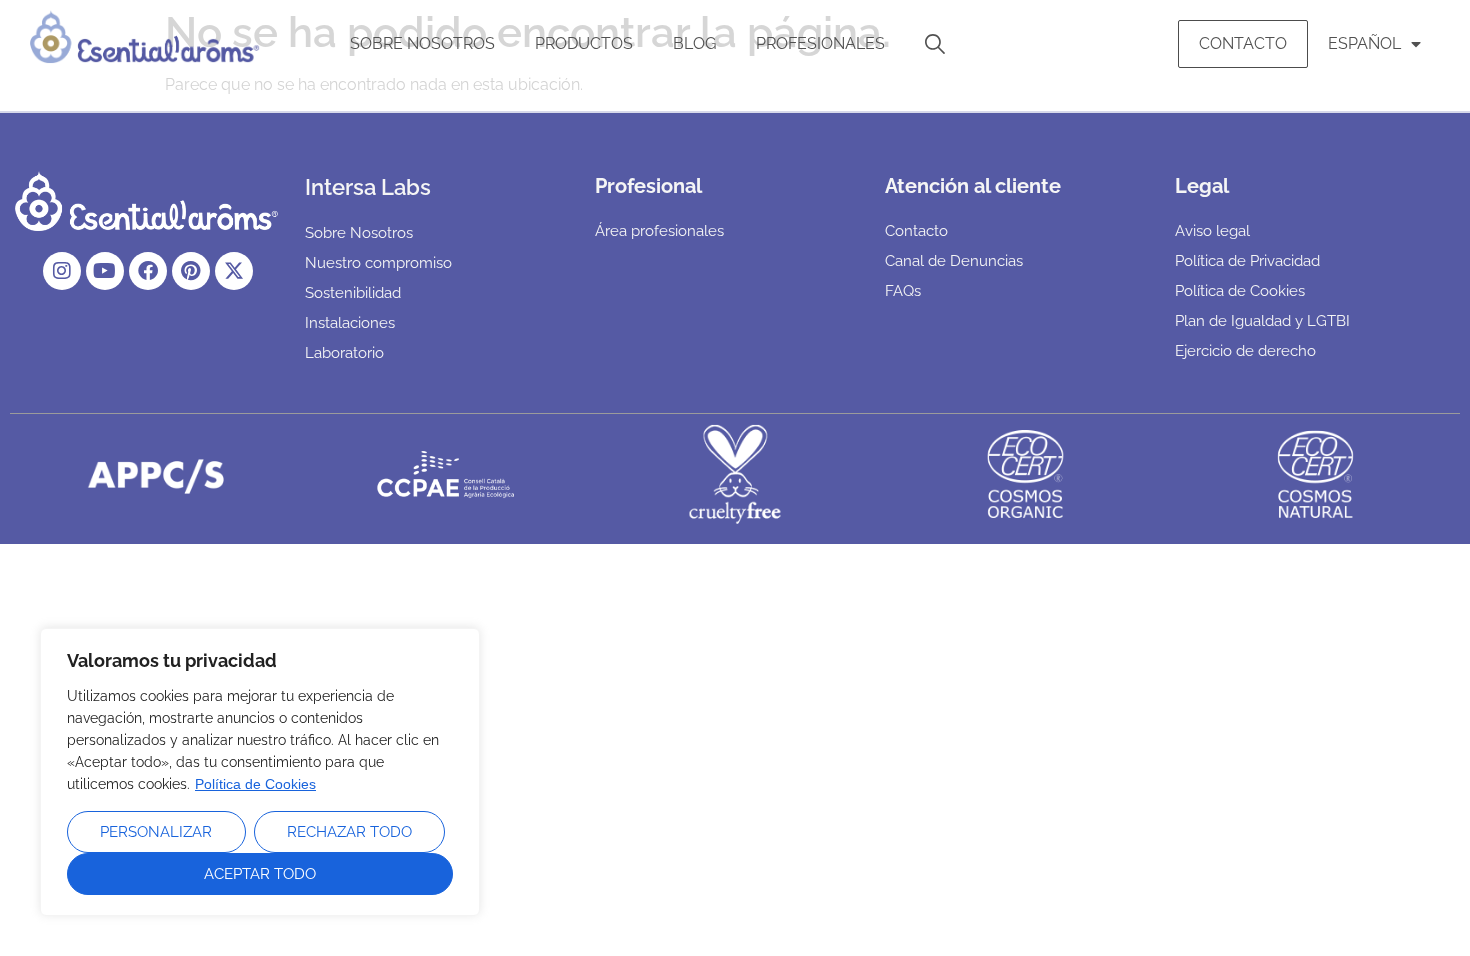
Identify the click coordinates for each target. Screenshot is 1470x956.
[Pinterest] (191, 271)
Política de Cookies (255, 784)
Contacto (1243, 43)
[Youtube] (105, 271)
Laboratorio (344, 353)
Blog (694, 43)
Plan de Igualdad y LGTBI (1262, 321)
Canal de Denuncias (954, 261)
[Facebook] (148, 271)
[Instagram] (62, 271)
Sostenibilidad (353, 293)
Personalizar (156, 832)
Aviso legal (1212, 231)
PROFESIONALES (820, 43)
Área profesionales (659, 231)
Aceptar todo (260, 874)
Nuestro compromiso (378, 263)
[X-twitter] (234, 271)
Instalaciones (350, 323)
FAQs (903, 291)
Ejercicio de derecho (1245, 351)
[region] (260, 772)
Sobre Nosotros (422, 43)
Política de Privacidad (1247, 261)
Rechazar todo (349, 832)
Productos (584, 43)
